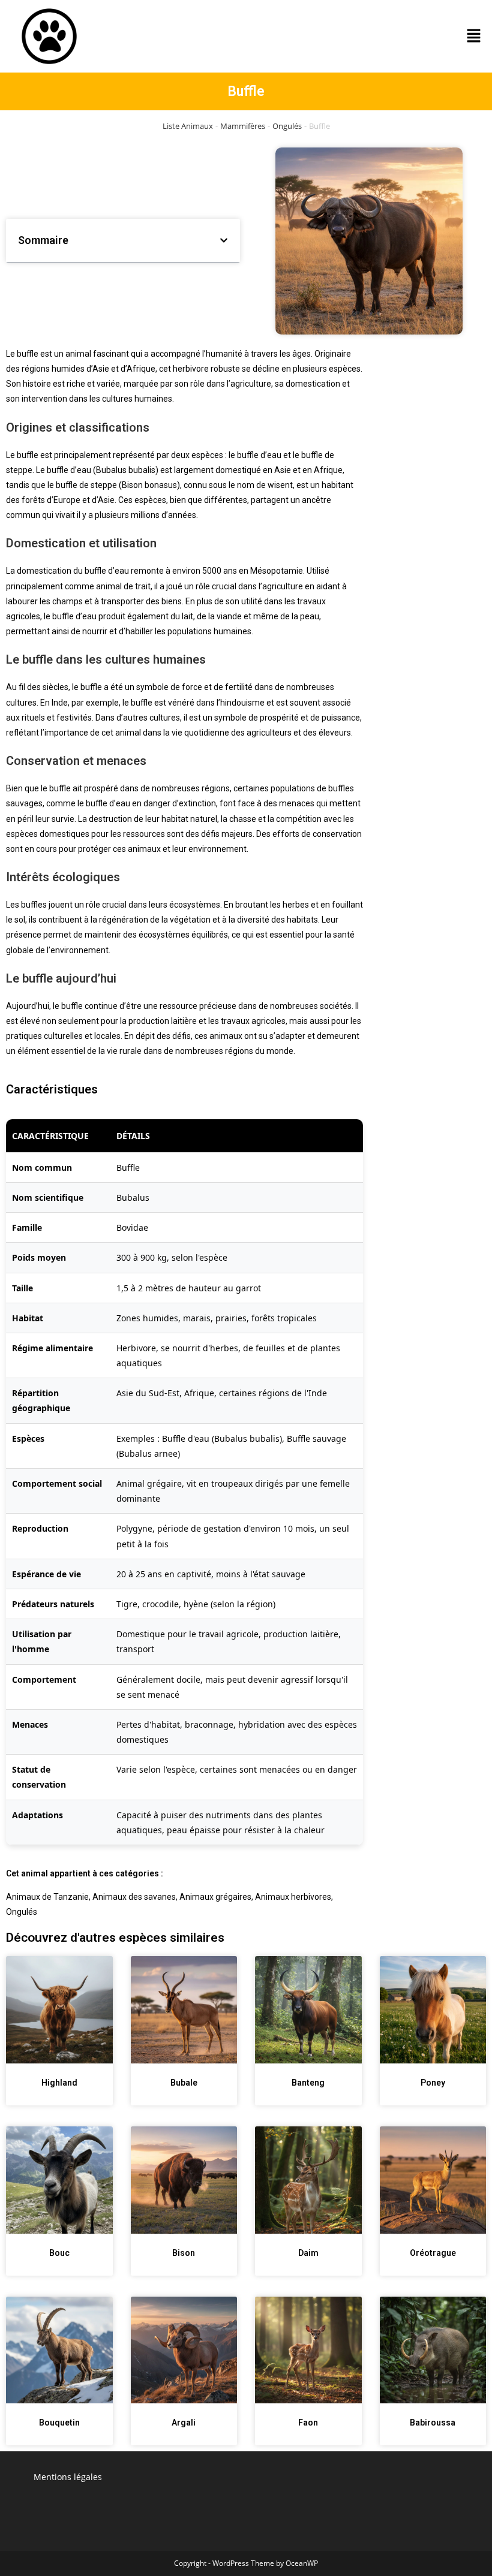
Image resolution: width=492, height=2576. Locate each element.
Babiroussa (433, 2423)
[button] (474, 36)
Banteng (308, 2083)
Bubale (184, 2083)
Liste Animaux (188, 126)
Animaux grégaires (215, 1897)
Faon (308, 2423)
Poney (433, 2083)
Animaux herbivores (293, 1897)
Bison (184, 2253)
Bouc (59, 2253)
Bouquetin (59, 2423)
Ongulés (287, 126)
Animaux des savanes (134, 1897)
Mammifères (243, 126)
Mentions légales (68, 2477)
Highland (59, 2083)
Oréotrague (433, 2253)
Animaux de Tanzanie (47, 1897)
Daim (308, 2253)
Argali (184, 2423)
